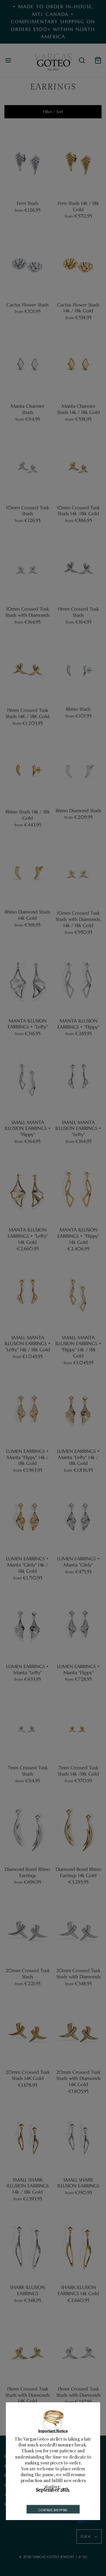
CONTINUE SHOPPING (53, 2510)
